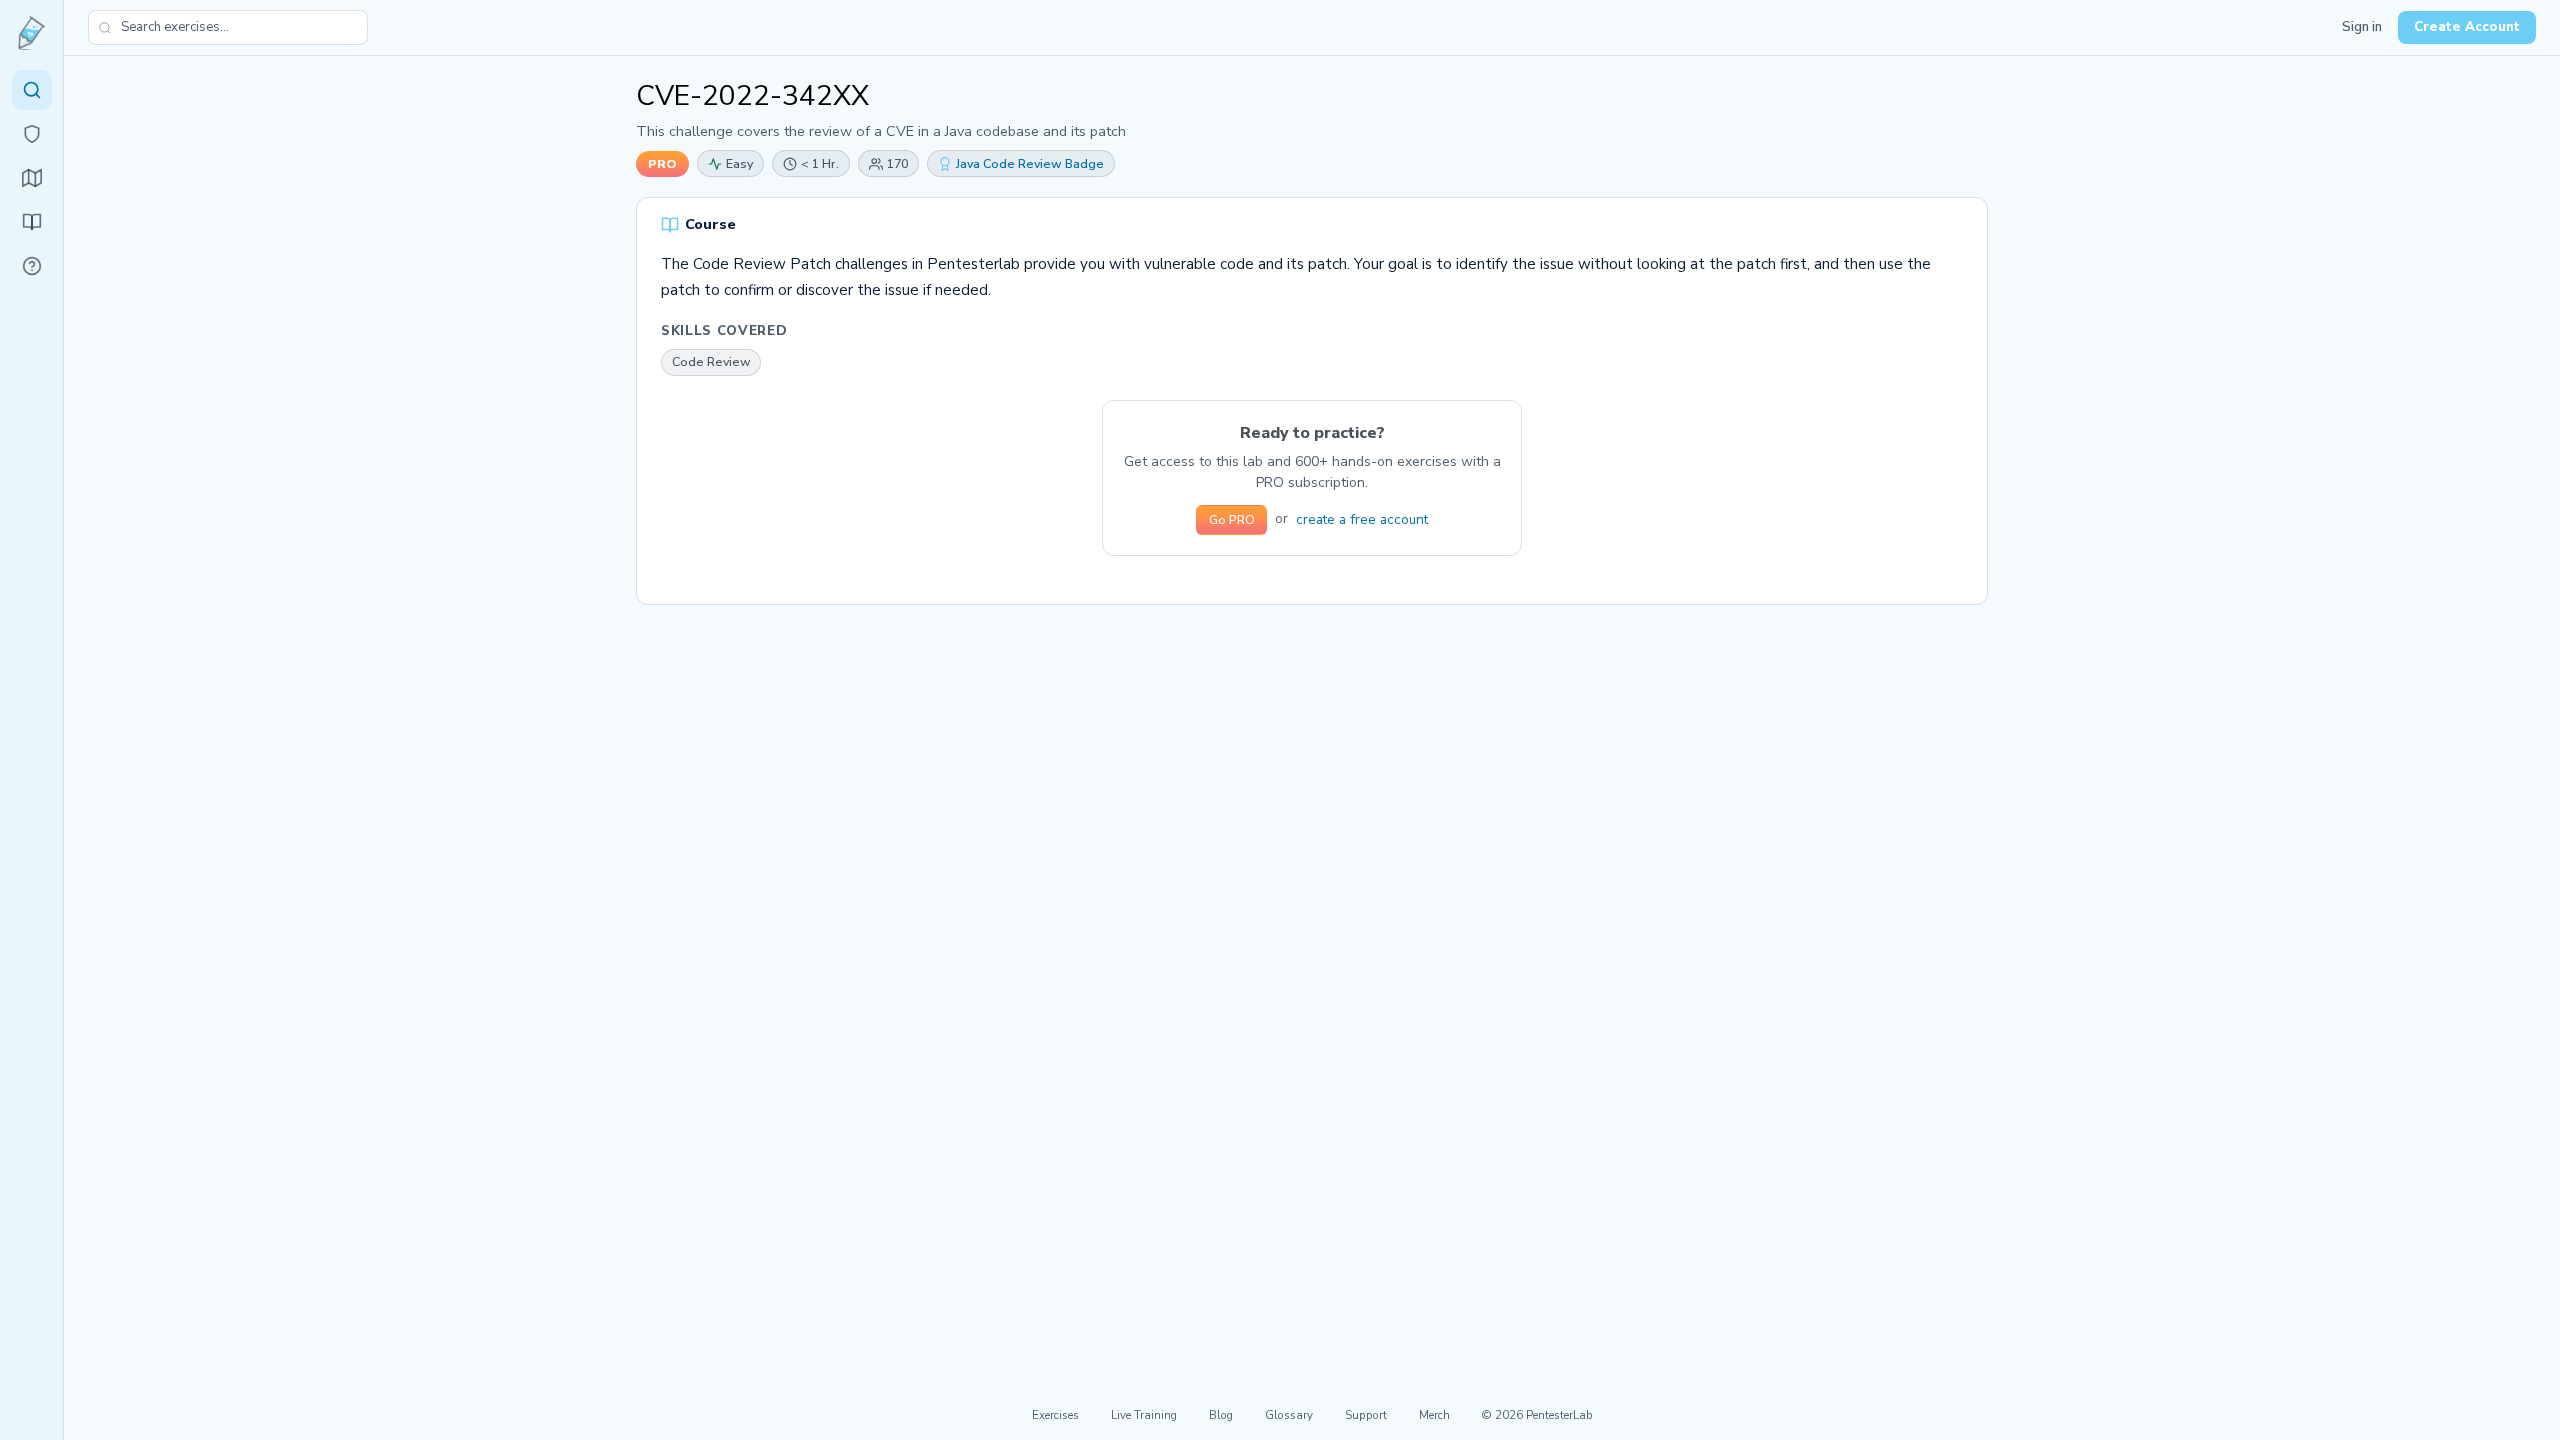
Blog (1221, 1415)
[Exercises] (32, 90)
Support (1366, 1415)
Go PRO (1232, 520)
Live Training (1144, 1415)
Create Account (2467, 27)
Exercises (1055, 1415)
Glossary (1289, 1415)
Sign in (2362, 27)
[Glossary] (32, 266)
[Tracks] (32, 178)
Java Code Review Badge (1030, 163)
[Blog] (32, 222)
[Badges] (32, 134)
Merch (1434, 1415)
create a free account (1362, 519)
